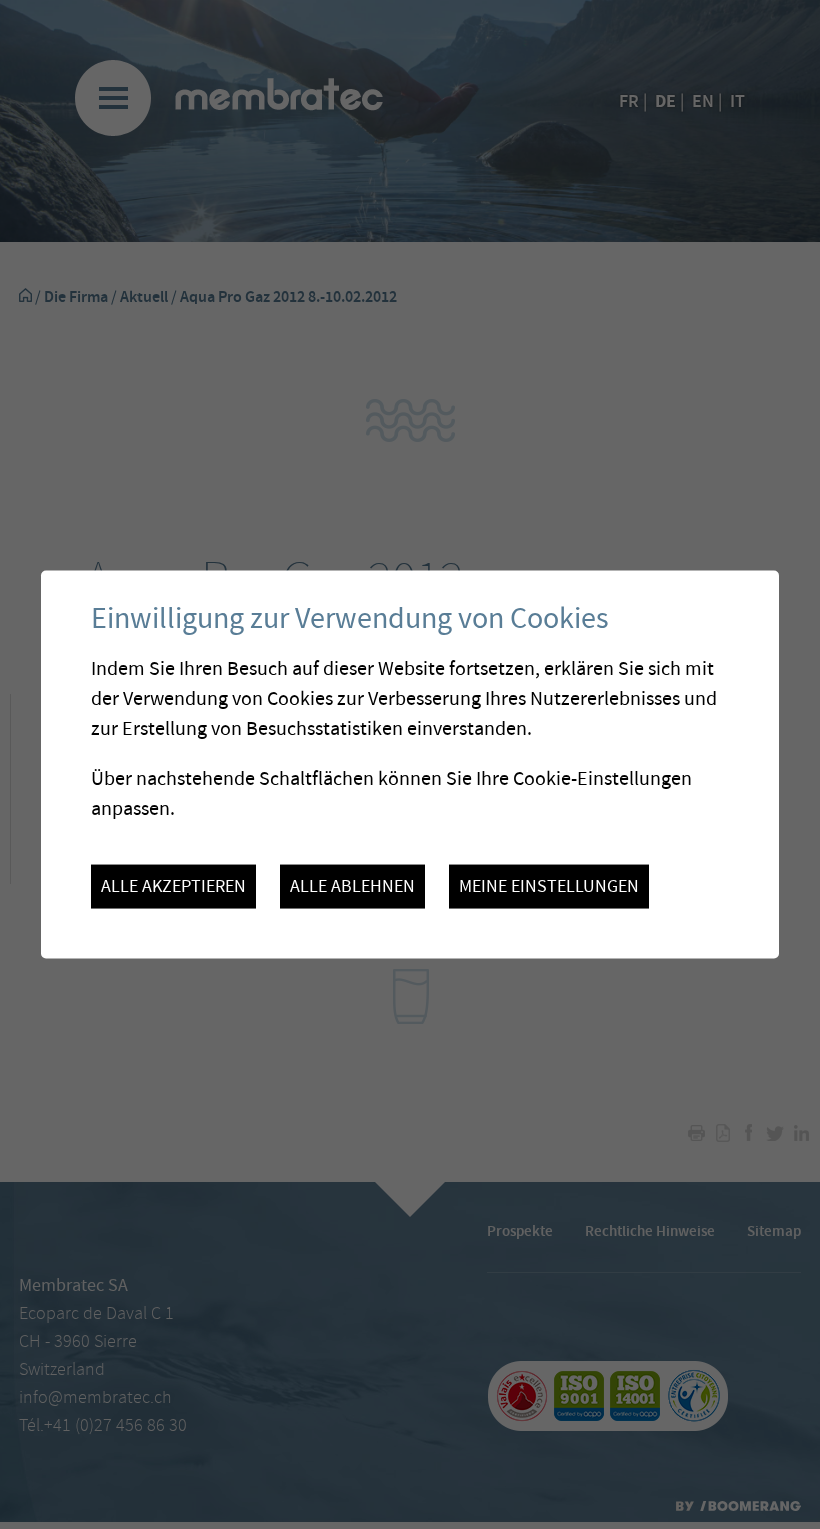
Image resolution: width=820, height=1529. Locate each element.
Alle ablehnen (352, 887)
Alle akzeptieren (173, 887)
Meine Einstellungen (549, 887)
